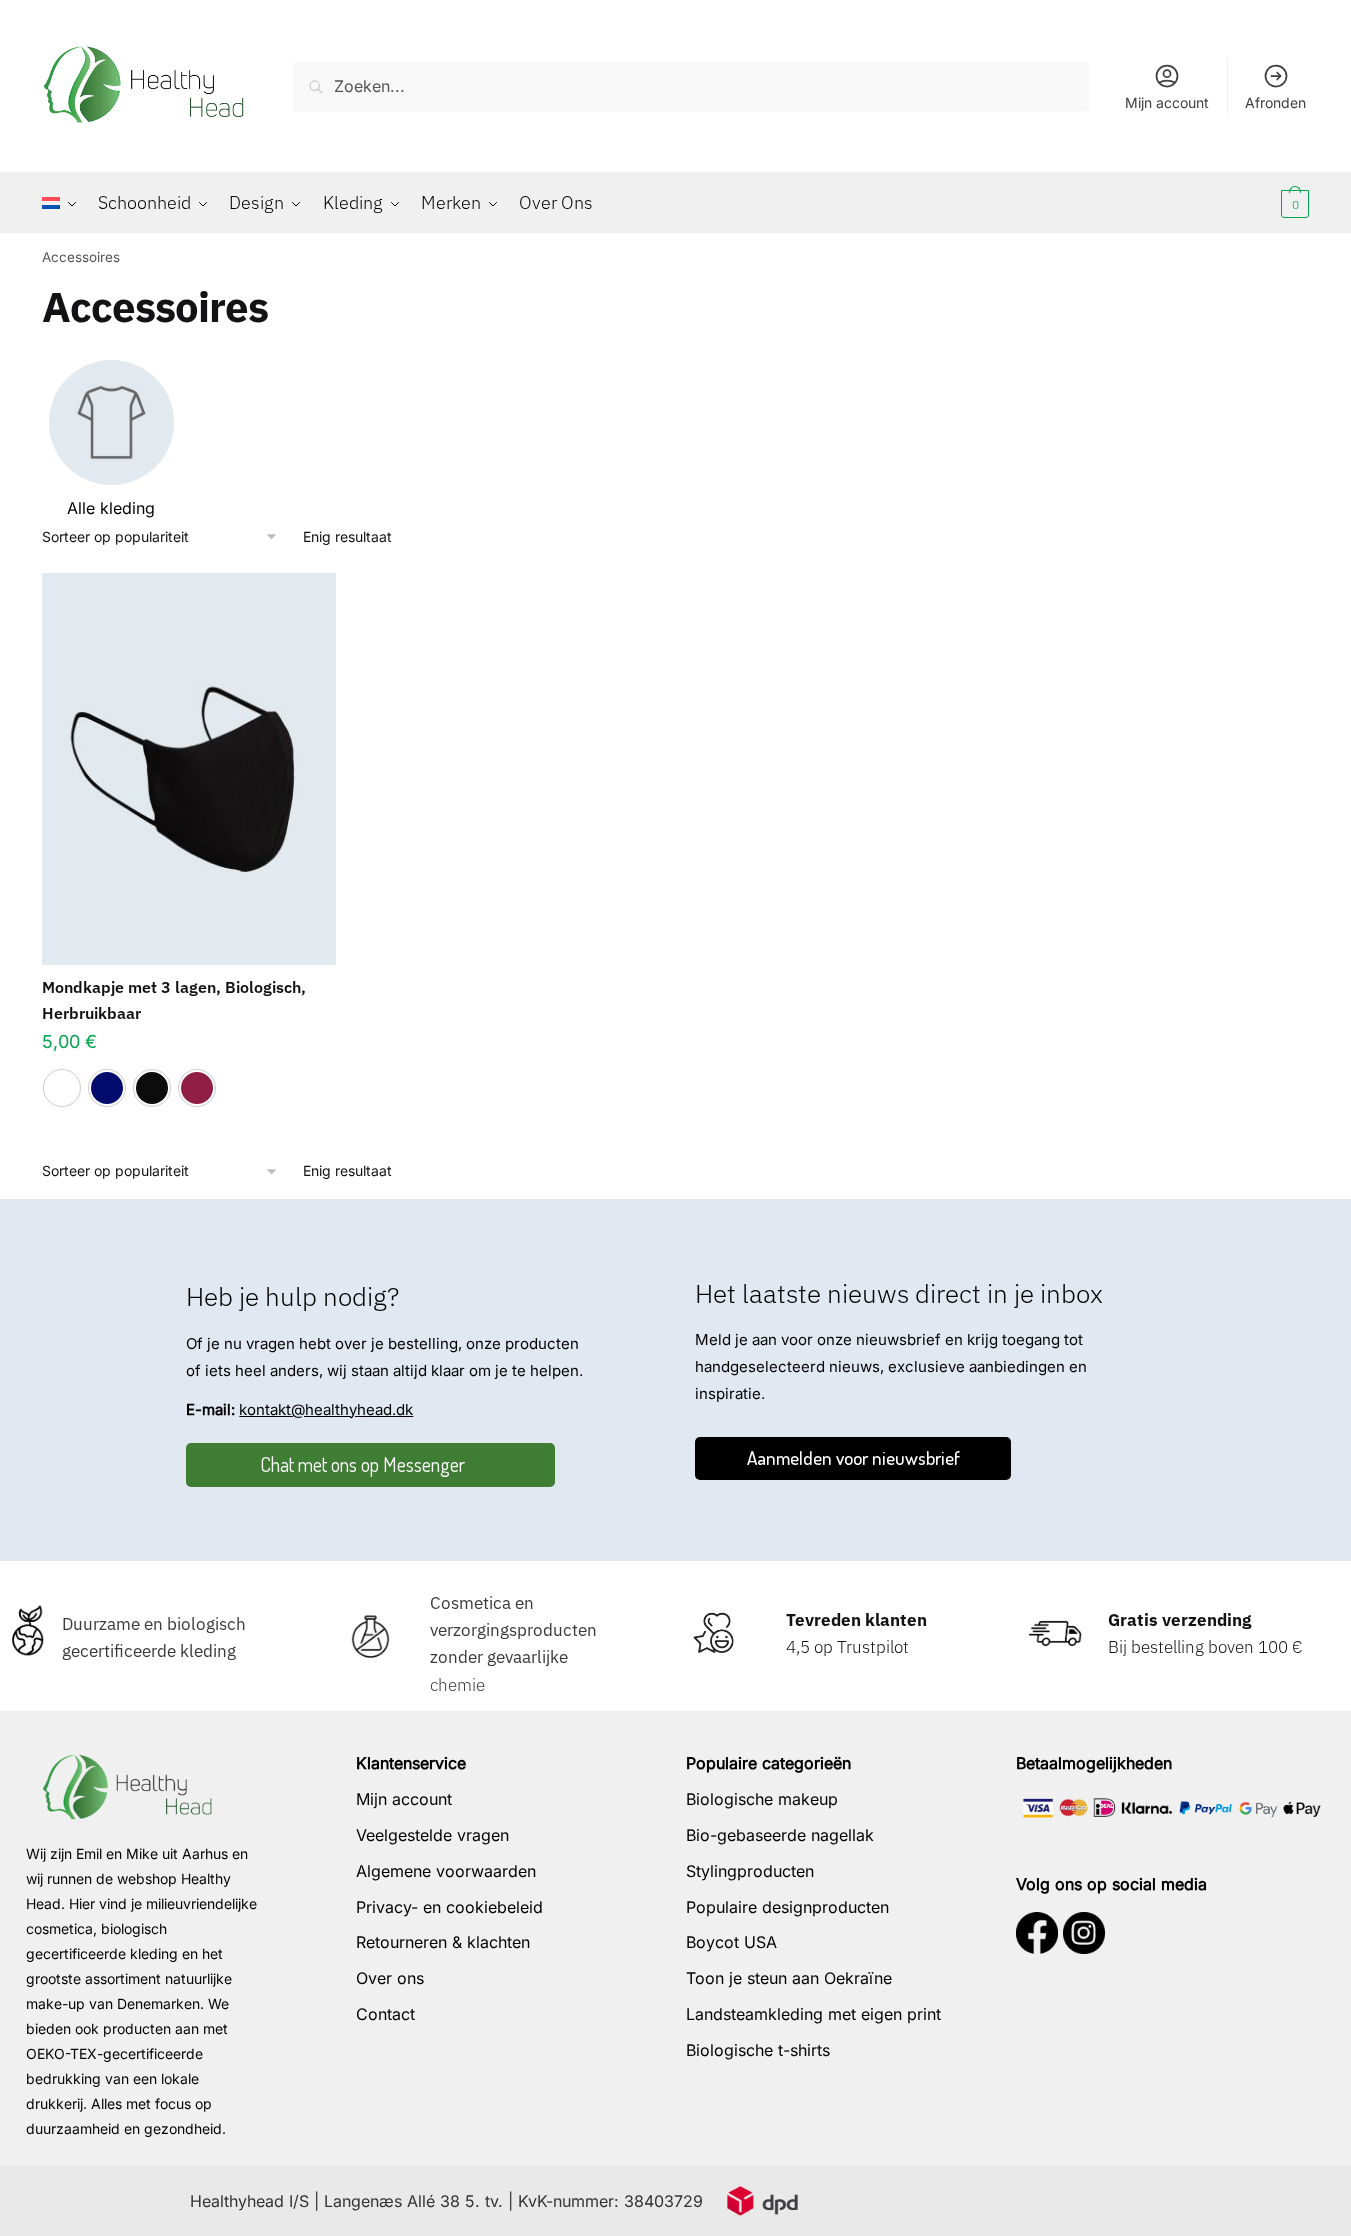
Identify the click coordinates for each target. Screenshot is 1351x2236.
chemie (457, 1685)
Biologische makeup (762, 1799)
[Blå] (107, 1088)
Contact (385, 2014)
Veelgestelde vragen (432, 1835)
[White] (62, 1088)
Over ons (390, 1978)
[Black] (152, 1088)
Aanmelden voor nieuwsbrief (853, 1457)
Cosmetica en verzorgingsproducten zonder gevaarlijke (513, 1630)
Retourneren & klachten (443, 1942)
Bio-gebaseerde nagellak (780, 1835)
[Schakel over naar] (65, 203)
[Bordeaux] (197, 1088)
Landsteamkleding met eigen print (813, 2014)
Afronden (1275, 102)
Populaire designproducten (787, 1907)
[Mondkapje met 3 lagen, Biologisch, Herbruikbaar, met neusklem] (189, 769)
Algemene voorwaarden (446, 1871)
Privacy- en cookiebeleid (449, 1907)
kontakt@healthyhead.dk (326, 1409)
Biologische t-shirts (758, 2050)
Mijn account (1167, 102)
